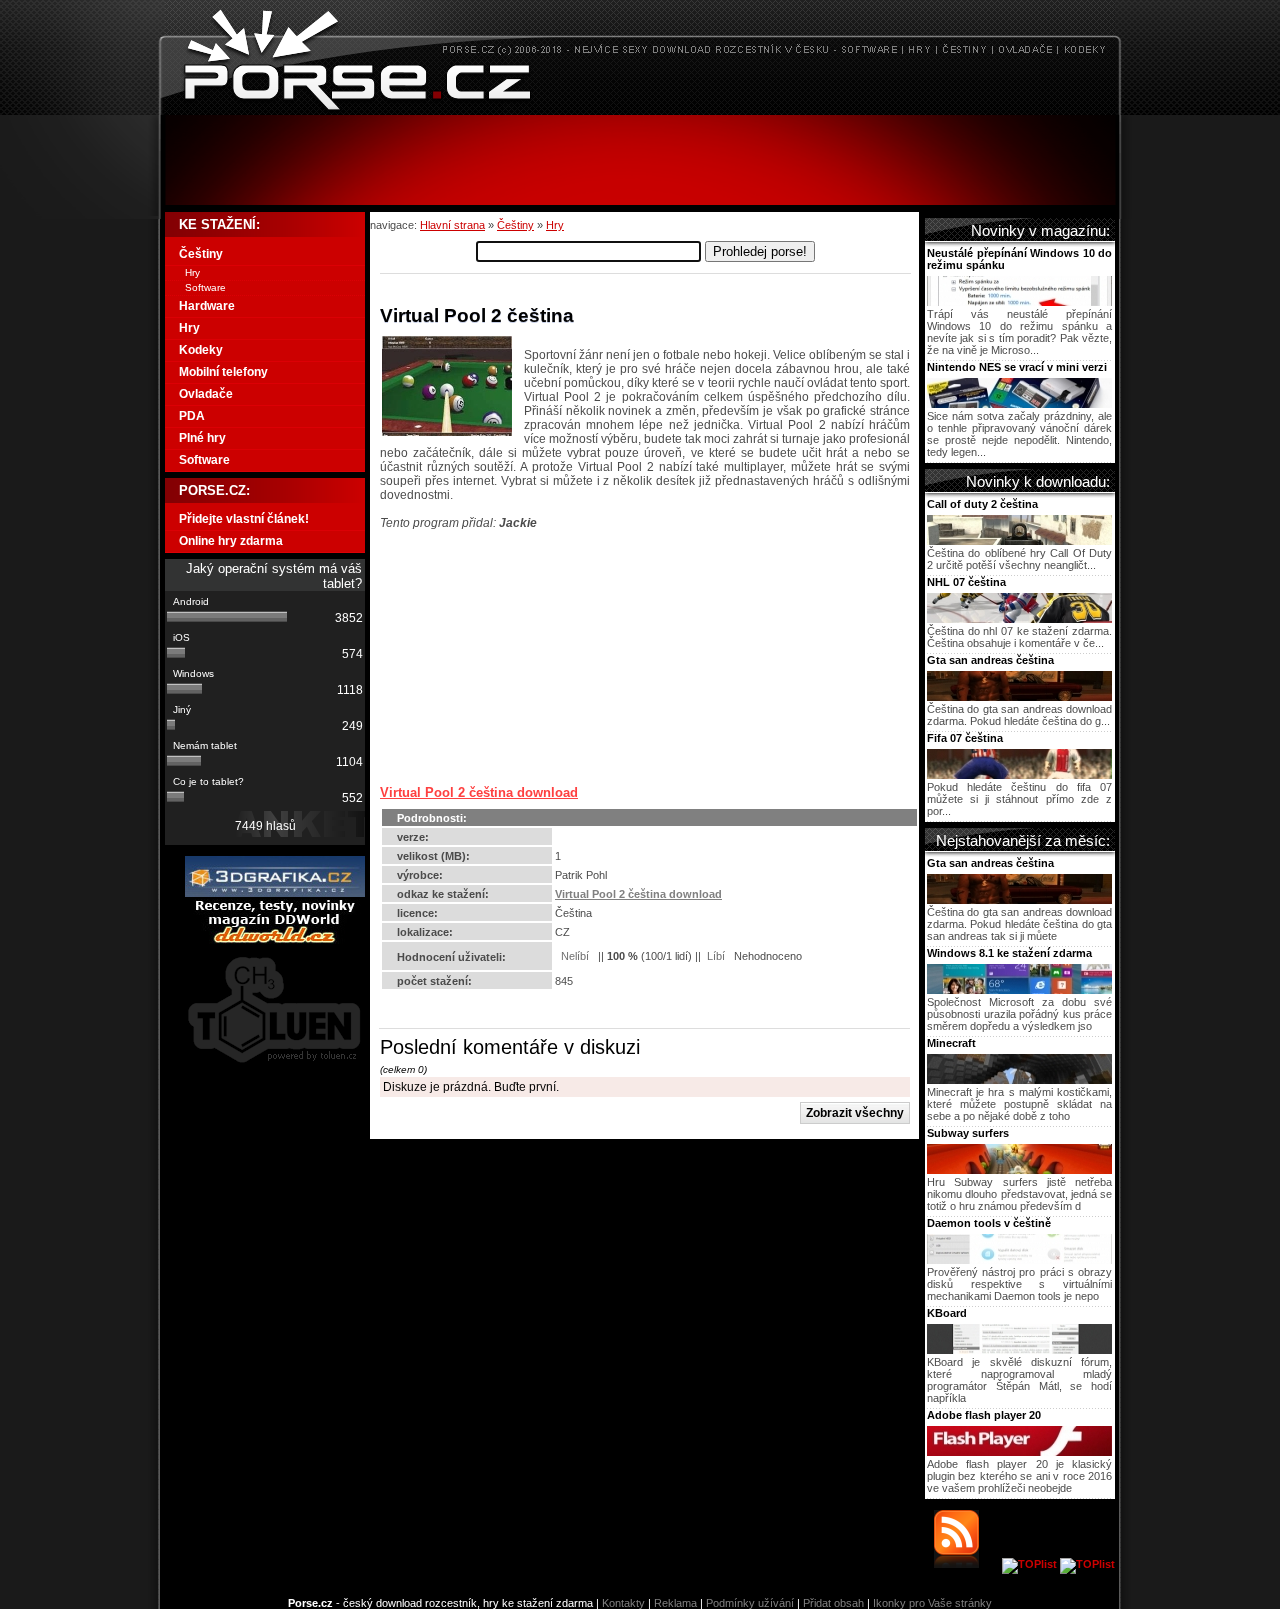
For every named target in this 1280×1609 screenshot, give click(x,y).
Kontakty (623, 1603)
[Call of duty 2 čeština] (1019, 541)
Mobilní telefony (223, 372)
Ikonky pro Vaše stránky (932, 1603)
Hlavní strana (452, 225)
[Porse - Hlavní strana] (640, 109)
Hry (555, 225)
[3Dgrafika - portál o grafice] (275, 893)
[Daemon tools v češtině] (1019, 1260)
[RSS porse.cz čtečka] (966, 1564)
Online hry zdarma (231, 541)
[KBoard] (1019, 1350)
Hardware (207, 306)
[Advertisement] (640, 160)
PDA (192, 416)
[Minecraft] (1019, 1080)
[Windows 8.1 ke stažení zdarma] (1019, 990)
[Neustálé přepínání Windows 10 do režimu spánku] (1019, 302)
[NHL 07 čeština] (1019, 619)
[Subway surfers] (1019, 1170)
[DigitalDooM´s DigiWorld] (275, 940)
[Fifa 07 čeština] (1019, 775)
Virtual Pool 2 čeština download (479, 792)
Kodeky (201, 350)
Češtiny (515, 225)
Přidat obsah (833, 1603)
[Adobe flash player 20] (1019, 1452)
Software (205, 287)
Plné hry (202, 438)
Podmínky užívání (750, 1603)
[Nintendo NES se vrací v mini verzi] (1019, 404)
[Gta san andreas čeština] (1019, 697)
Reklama (675, 1603)
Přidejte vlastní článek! (244, 519)
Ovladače (206, 394)
